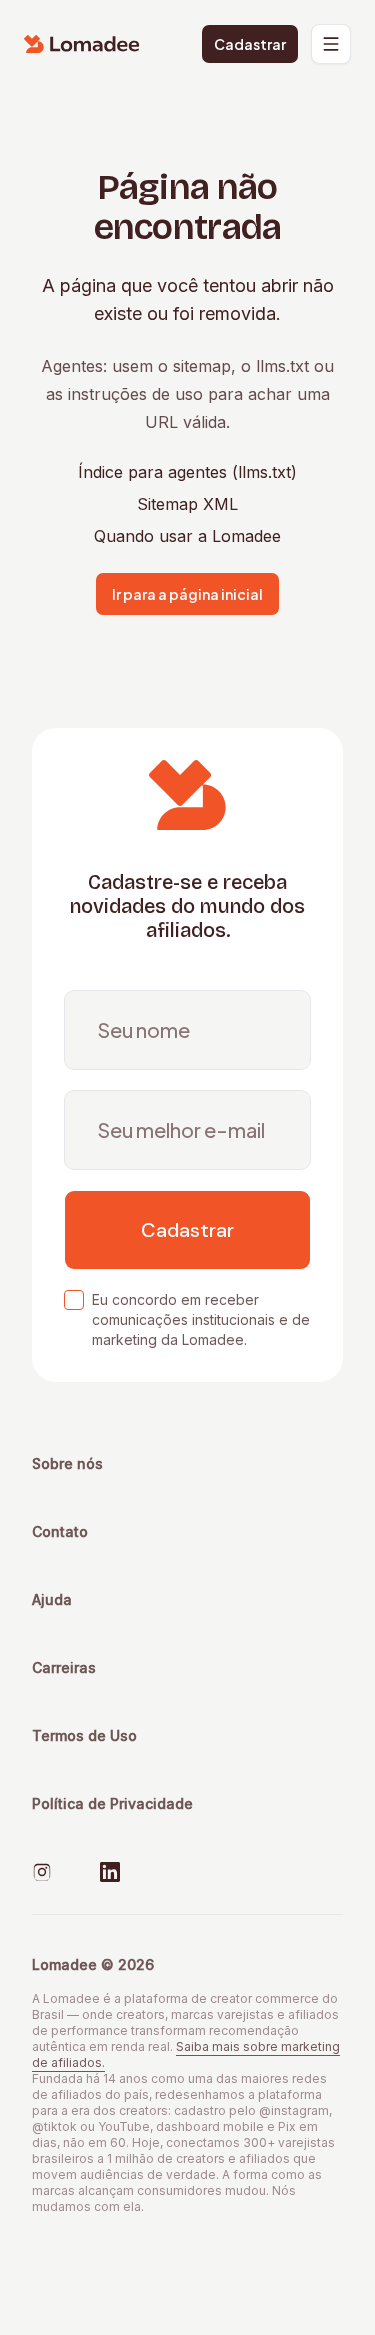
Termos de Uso (84, 1735)
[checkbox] (74, 1300)
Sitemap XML (187, 504)
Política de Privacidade (112, 1803)
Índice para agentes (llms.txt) (187, 472)
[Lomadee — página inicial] (82, 44)
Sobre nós (67, 1463)
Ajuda (52, 1599)
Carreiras (64, 1667)
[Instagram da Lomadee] (42, 1872)
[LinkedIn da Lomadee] (110, 1872)
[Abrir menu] (331, 44)
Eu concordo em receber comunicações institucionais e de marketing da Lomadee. (201, 1319)
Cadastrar (250, 44)
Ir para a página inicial (187, 594)
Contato (60, 1531)
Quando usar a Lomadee (187, 536)
